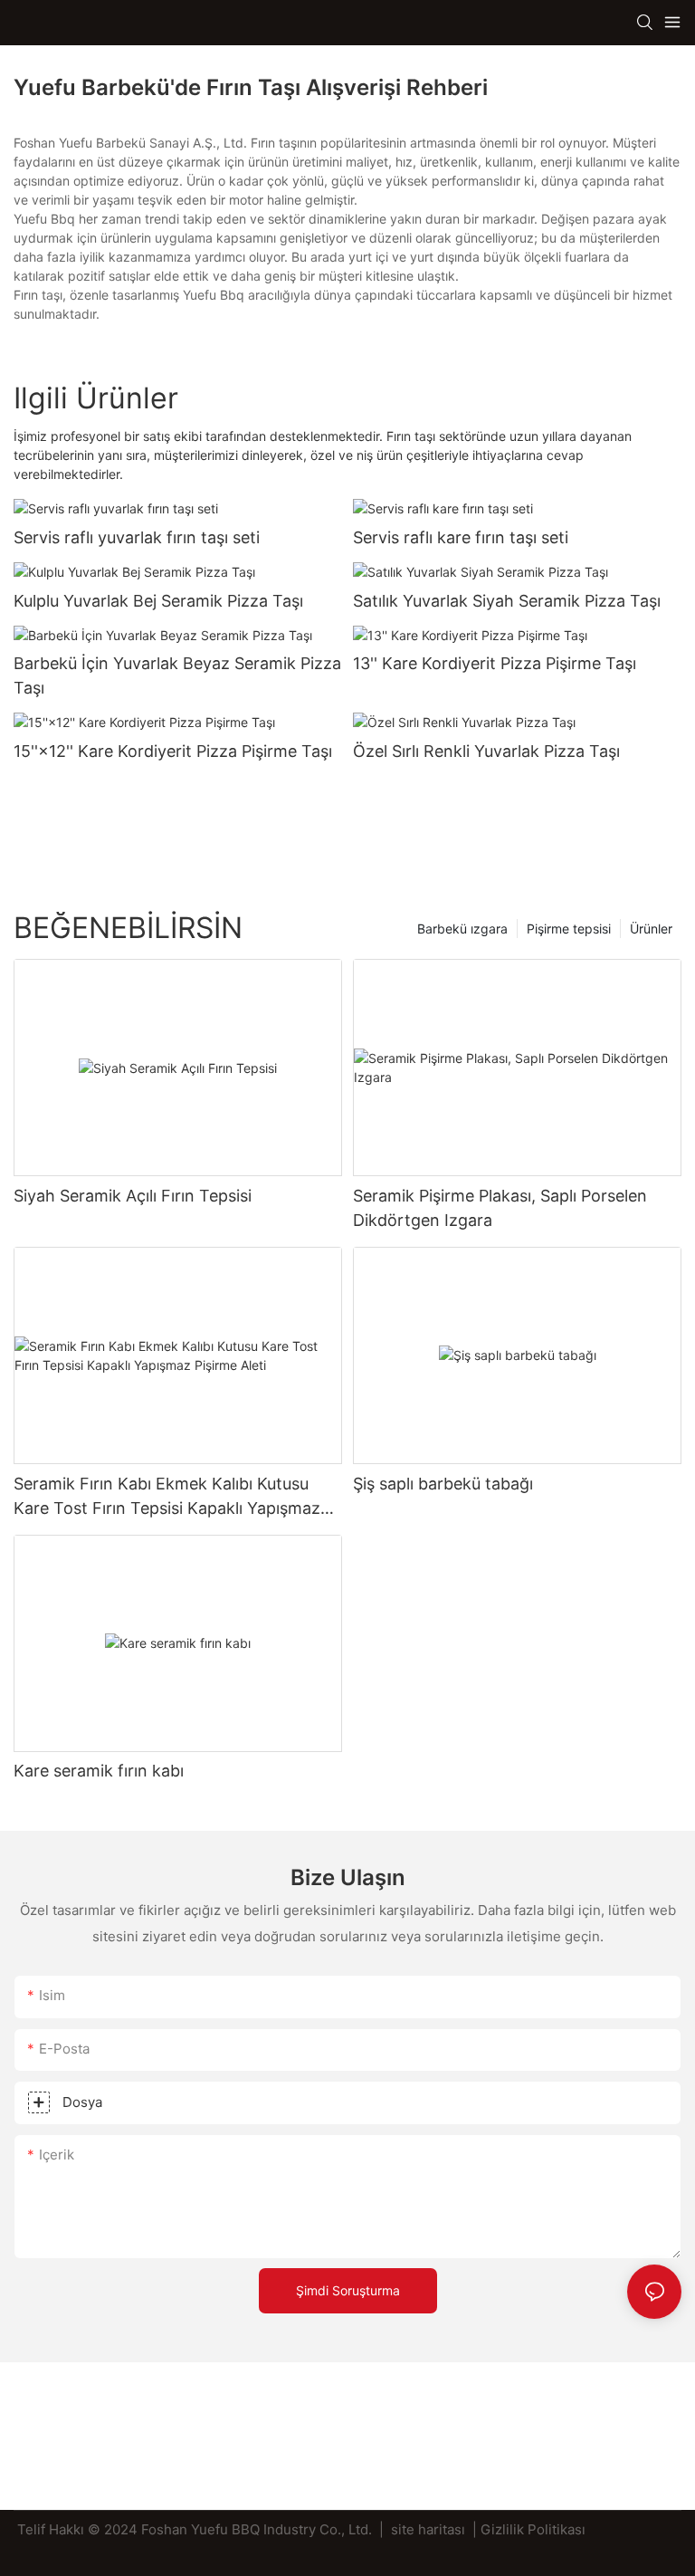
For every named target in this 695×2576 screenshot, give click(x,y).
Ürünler (651, 929)
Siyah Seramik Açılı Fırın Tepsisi (133, 1196)
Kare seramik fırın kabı (99, 1771)
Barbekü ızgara (462, 929)
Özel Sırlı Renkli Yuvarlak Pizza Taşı (486, 751)
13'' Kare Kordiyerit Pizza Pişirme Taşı (495, 663)
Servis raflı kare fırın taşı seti (461, 537)
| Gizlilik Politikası (529, 2529)
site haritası (428, 2529)
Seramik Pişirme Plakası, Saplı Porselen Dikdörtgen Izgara (500, 1208)
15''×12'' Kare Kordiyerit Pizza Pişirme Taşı (173, 751)
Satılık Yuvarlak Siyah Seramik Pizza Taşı (507, 601)
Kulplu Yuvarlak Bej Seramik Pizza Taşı (158, 601)
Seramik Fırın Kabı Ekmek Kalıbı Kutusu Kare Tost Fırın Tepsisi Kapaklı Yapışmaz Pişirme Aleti (167, 1497)
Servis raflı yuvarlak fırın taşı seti (137, 537)
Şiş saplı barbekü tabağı (443, 1484)
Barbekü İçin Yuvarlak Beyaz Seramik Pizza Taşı (177, 675)
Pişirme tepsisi (569, 929)
